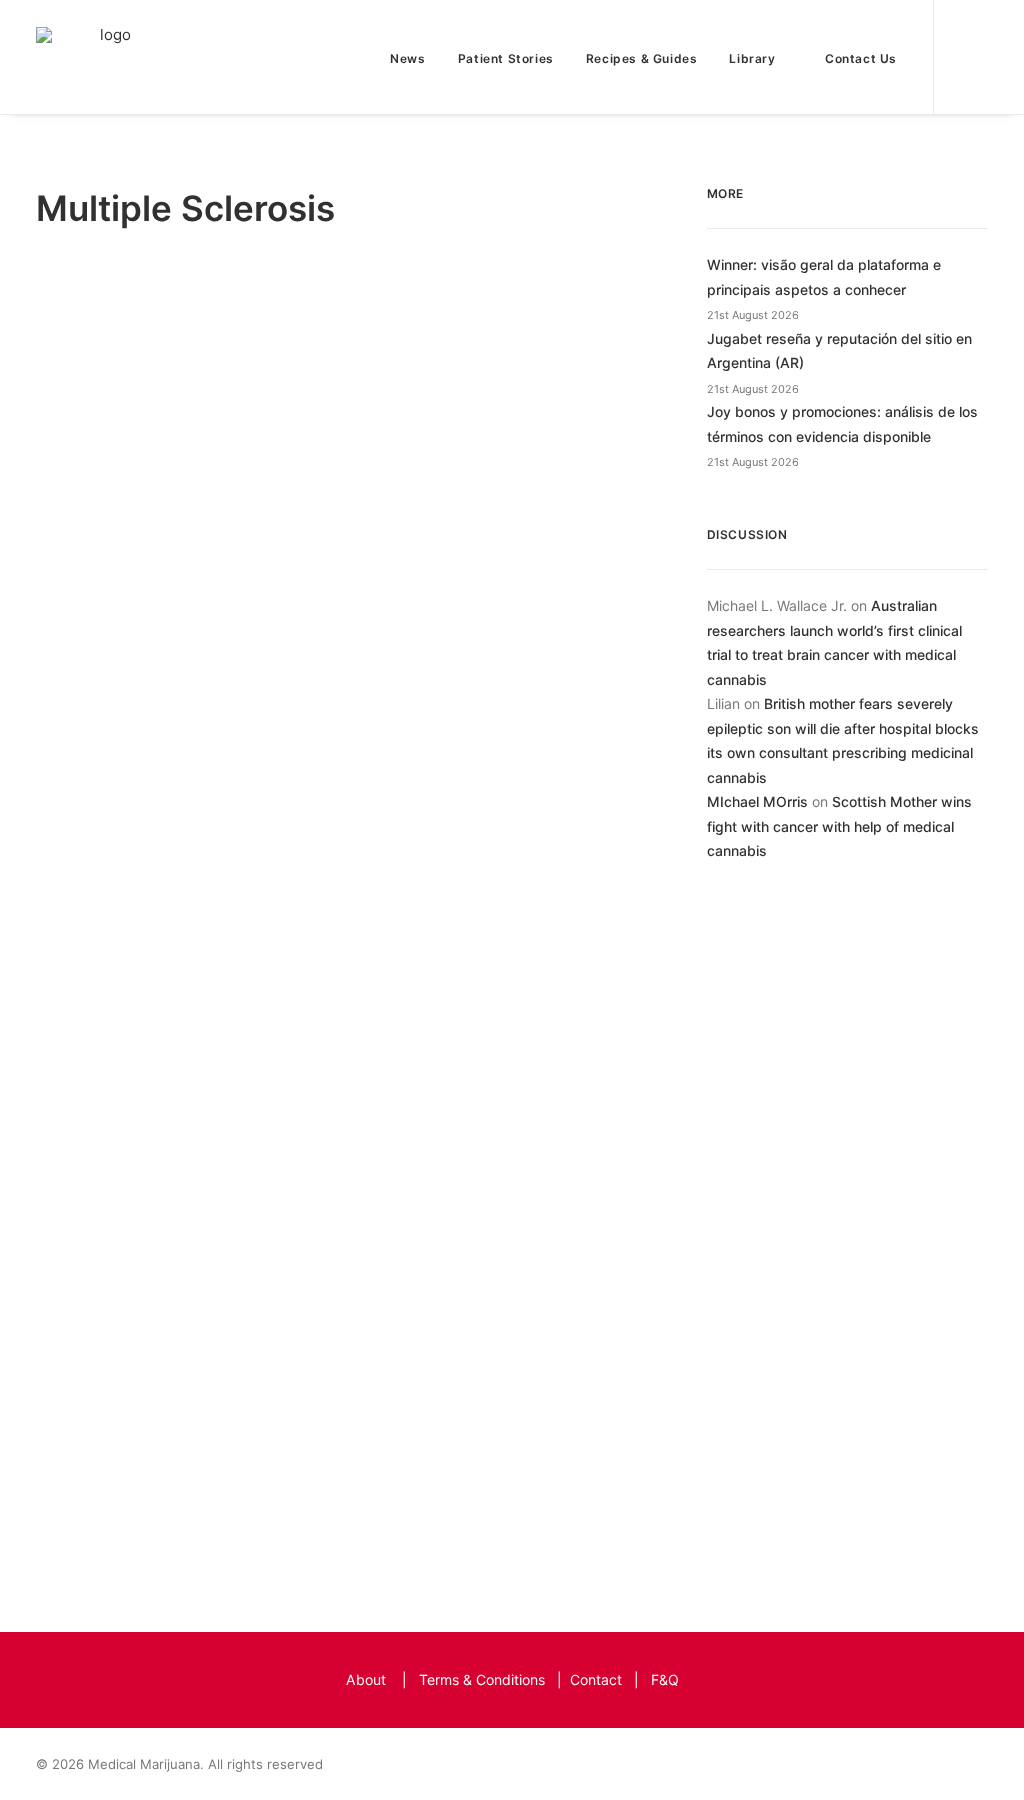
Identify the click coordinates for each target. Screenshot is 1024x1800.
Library (752, 58)
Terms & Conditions (482, 1679)
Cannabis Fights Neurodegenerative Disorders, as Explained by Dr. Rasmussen (343, 1387)
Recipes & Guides (642, 58)
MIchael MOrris (757, 801)
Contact (596, 1679)
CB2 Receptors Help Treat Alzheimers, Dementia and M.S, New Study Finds (293, 703)
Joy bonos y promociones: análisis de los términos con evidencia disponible (842, 424)
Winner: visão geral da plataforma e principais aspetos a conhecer (824, 277)
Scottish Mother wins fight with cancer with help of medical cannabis (839, 826)
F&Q (665, 1679)
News (407, 58)
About (366, 1679)
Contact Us (861, 58)
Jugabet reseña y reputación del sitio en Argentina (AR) (839, 351)
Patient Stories (506, 58)
